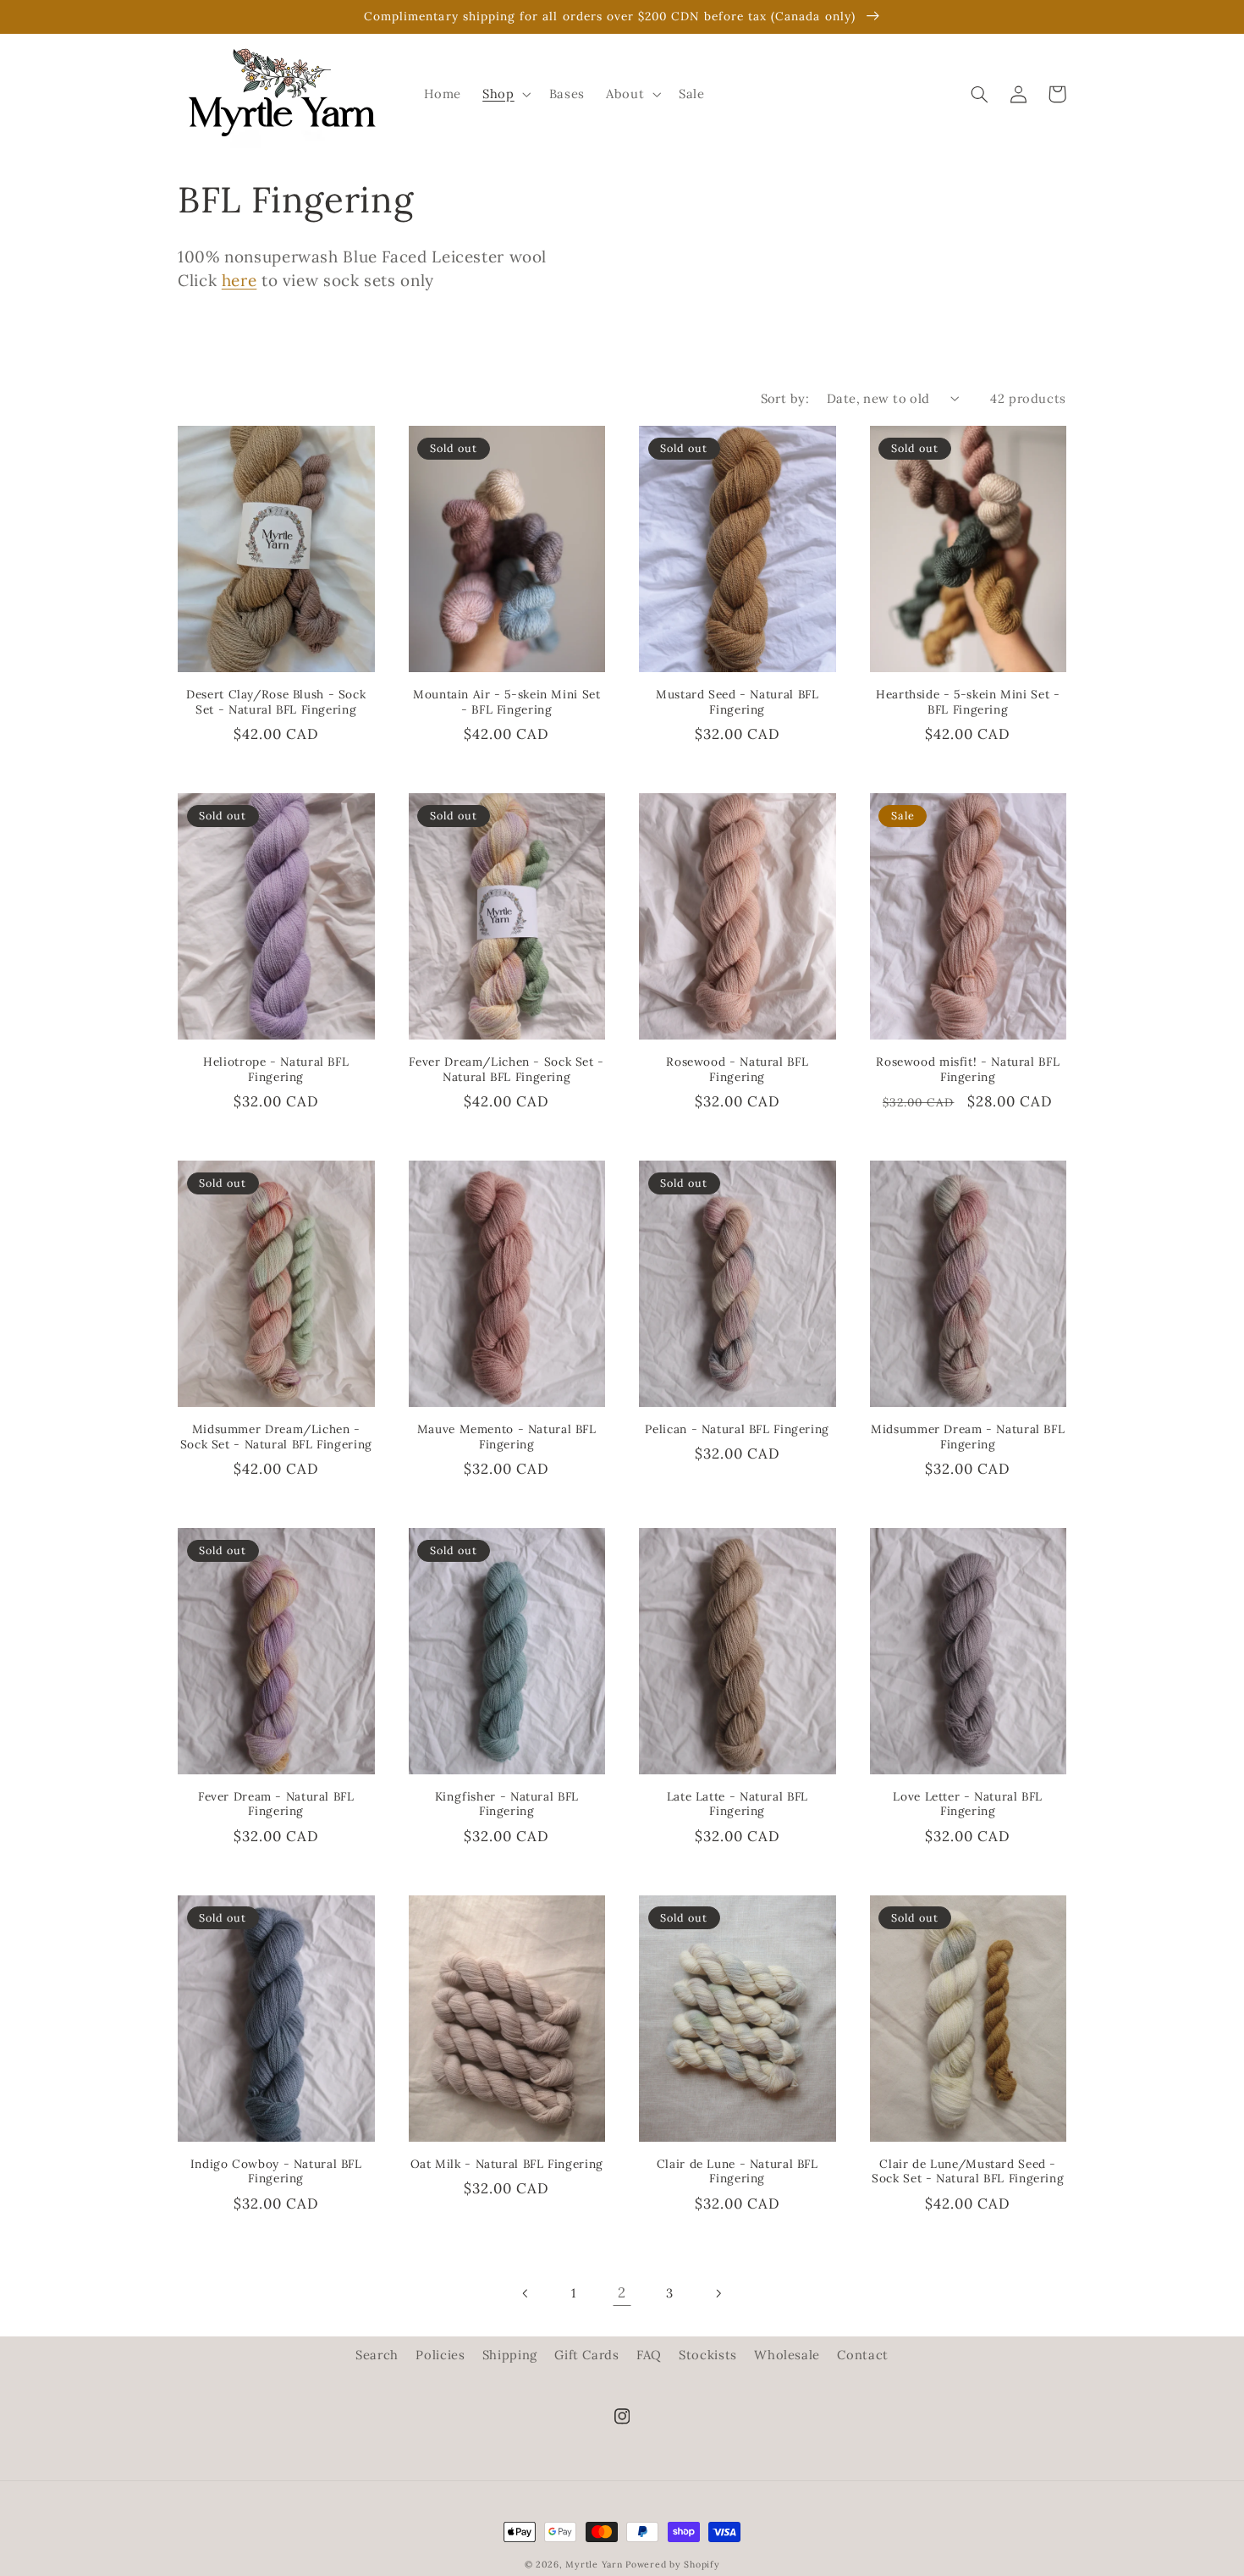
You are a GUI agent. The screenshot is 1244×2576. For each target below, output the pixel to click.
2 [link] (622, 2292)
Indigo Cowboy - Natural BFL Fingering (276, 2172)
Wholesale (787, 2355)
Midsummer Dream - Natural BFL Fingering (968, 1437)
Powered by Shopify (672, 2564)
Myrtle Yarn (594, 2564)
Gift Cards (586, 2355)
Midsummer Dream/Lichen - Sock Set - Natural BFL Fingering (276, 1437)
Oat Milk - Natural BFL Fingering (507, 2164)
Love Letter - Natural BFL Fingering (968, 1804)
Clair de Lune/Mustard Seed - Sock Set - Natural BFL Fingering (968, 2172)
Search (377, 2355)
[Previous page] (526, 2293)
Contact (862, 2355)
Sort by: (785, 398)
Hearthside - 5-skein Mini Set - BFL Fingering (968, 702)
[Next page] (718, 2293)
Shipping (510, 2355)
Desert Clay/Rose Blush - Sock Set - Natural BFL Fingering (276, 702)
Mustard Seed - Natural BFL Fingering (737, 702)
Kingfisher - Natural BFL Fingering (507, 1804)
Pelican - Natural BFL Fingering (737, 1429)
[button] (505, 94)
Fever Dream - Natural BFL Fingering (276, 1804)
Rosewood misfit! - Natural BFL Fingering (968, 1070)
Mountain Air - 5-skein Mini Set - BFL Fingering (507, 702)
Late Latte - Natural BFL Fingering (738, 1804)
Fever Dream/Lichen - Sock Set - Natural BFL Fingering (506, 1070)
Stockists (708, 2355)
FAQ (649, 2355)
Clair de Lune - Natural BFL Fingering (738, 2172)
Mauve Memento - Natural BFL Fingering (507, 1437)
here (239, 280)
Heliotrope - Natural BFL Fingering (276, 1070)
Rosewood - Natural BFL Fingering (737, 1070)
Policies (440, 2355)
